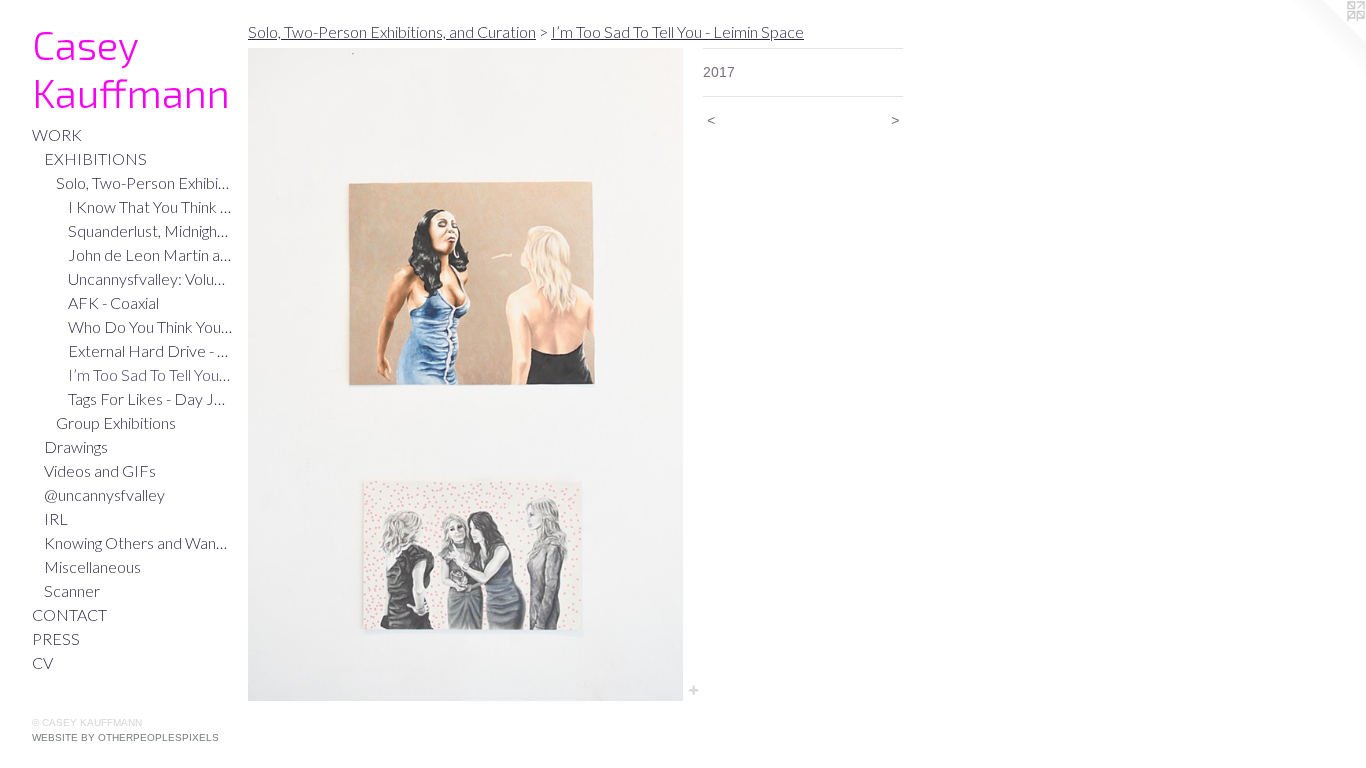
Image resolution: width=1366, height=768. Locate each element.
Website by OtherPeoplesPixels (125, 737)
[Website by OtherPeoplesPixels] (1326, 40)
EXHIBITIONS (95, 158)
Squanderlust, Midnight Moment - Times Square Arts (150, 230)
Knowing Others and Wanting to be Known (138, 542)
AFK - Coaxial (113, 302)
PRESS (56, 638)
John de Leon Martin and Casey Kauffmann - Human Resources (150, 254)
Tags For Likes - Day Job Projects (150, 398)
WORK (57, 134)
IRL (56, 518)
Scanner (72, 590)
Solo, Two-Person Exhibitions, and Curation (144, 182)
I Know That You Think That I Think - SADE (150, 206)
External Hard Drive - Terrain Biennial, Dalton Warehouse (150, 350)
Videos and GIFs (100, 470)
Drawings (76, 446)
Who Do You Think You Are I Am (150, 326)
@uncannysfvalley (104, 494)
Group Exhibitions (116, 422)
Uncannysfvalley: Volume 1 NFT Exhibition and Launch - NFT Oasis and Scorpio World (150, 278)
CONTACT (69, 614)
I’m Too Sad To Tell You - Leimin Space (150, 374)
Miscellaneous (92, 566)
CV (42, 662)
